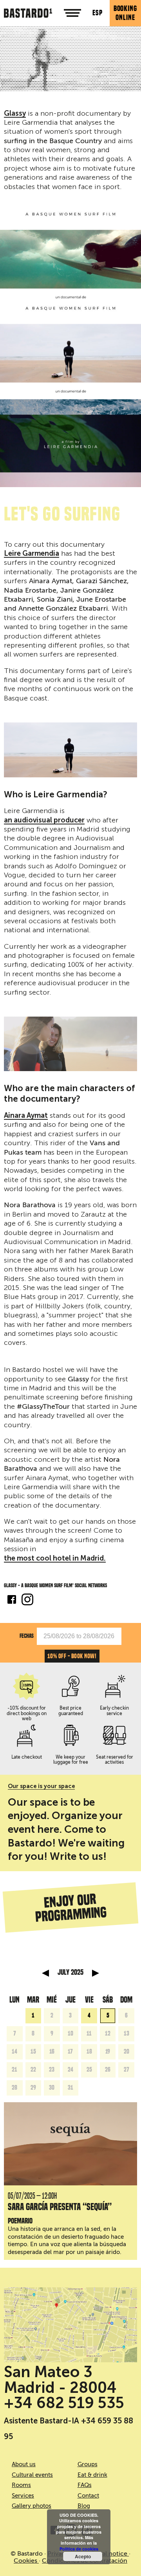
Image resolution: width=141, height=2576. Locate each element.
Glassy (15, 114)
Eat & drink (92, 2475)
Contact (88, 2496)
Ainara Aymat (26, 1116)
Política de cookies (79, 2549)
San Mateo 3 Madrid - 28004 (60, 2380)
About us (24, 2464)
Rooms (21, 2485)
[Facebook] (12, 1601)
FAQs (85, 2485)
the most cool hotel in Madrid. (55, 1559)
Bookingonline (125, 13)
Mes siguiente (96, 1973)
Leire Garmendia (32, 554)
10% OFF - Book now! (72, 1656)
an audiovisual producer (44, 820)
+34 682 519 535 (64, 2403)
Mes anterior (45, 1973)
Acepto (83, 2556)
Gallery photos (32, 2506)
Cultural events (32, 2475)
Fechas (27, 1636)
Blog (84, 2506)
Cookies (26, 2561)
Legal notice (110, 2554)
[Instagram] (27, 1601)
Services (23, 2496)
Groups (88, 2464)
